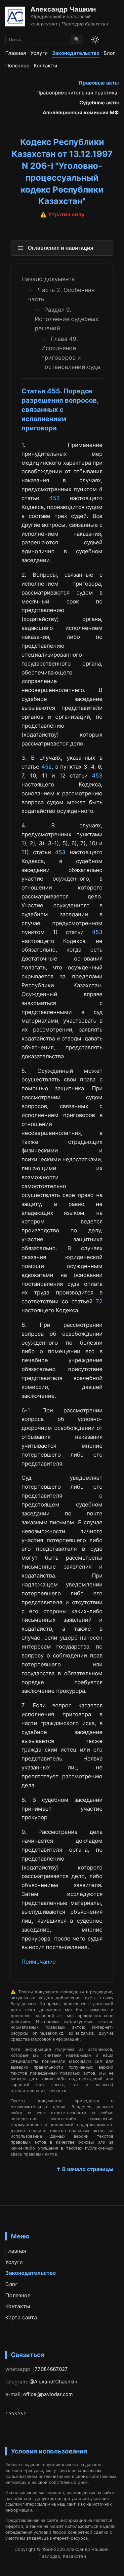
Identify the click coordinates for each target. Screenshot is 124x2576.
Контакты (45, 66)
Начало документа (48, 279)
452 (46, 767)
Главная (16, 53)
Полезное (17, 66)
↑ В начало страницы (85, 2169)
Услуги (39, 53)
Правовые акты (99, 83)
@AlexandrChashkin (53, 2382)
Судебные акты (99, 103)
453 (55, 498)
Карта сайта (21, 2317)
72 (99, 1301)
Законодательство (76, 53)
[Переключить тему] (95, 40)
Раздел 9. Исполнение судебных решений (67, 319)
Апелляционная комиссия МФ (81, 112)
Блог (109, 53)
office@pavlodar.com (48, 2394)
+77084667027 (50, 2369)
